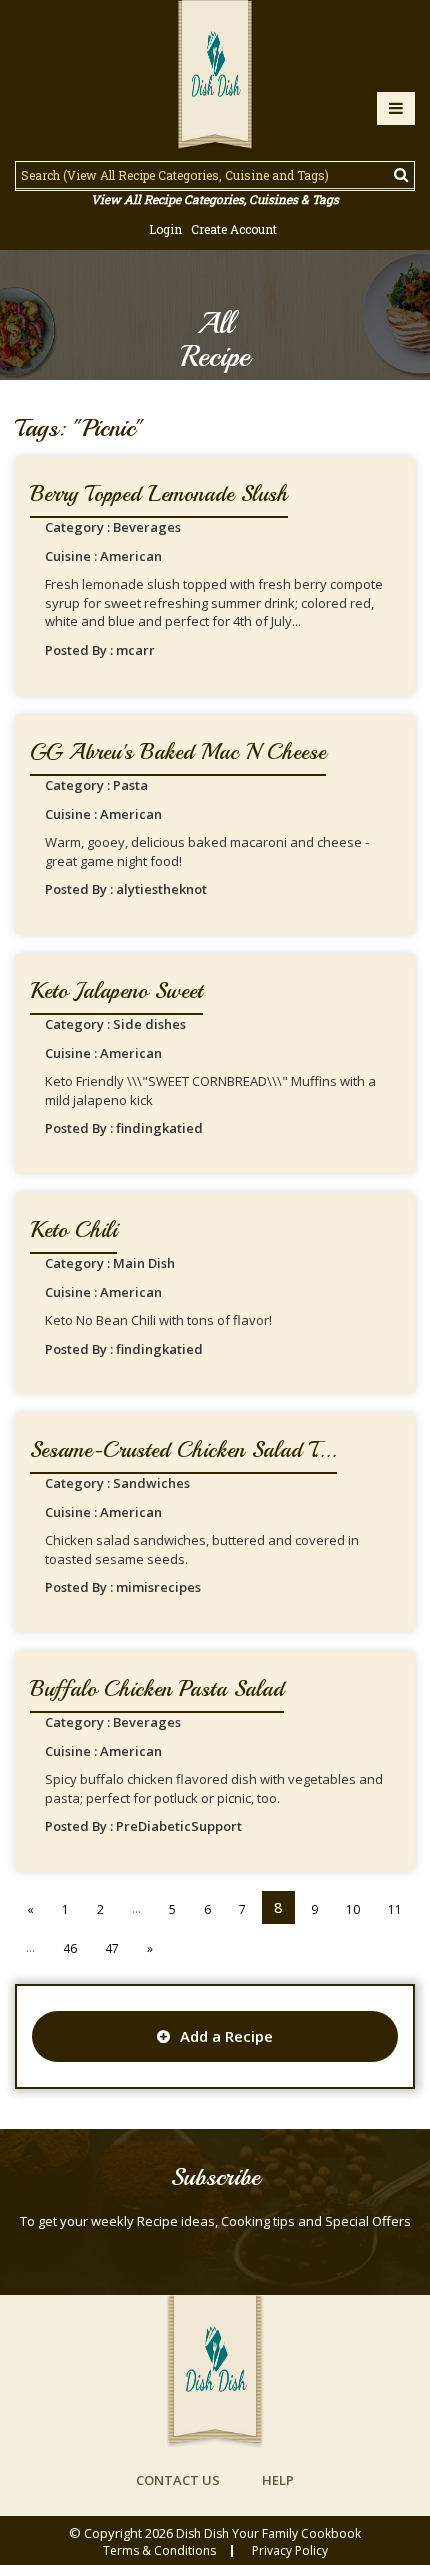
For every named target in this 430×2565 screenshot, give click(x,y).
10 (353, 1909)
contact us (178, 2480)
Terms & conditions (159, 2551)
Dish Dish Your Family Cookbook (268, 2533)
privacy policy (290, 2551)
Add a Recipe (226, 2036)
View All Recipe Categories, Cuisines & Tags (215, 199)
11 (395, 1909)
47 (112, 1948)
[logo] (215, 77)
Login (165, 229)
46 (70, 1948)
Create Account (234, 229)
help (278, 2480)
